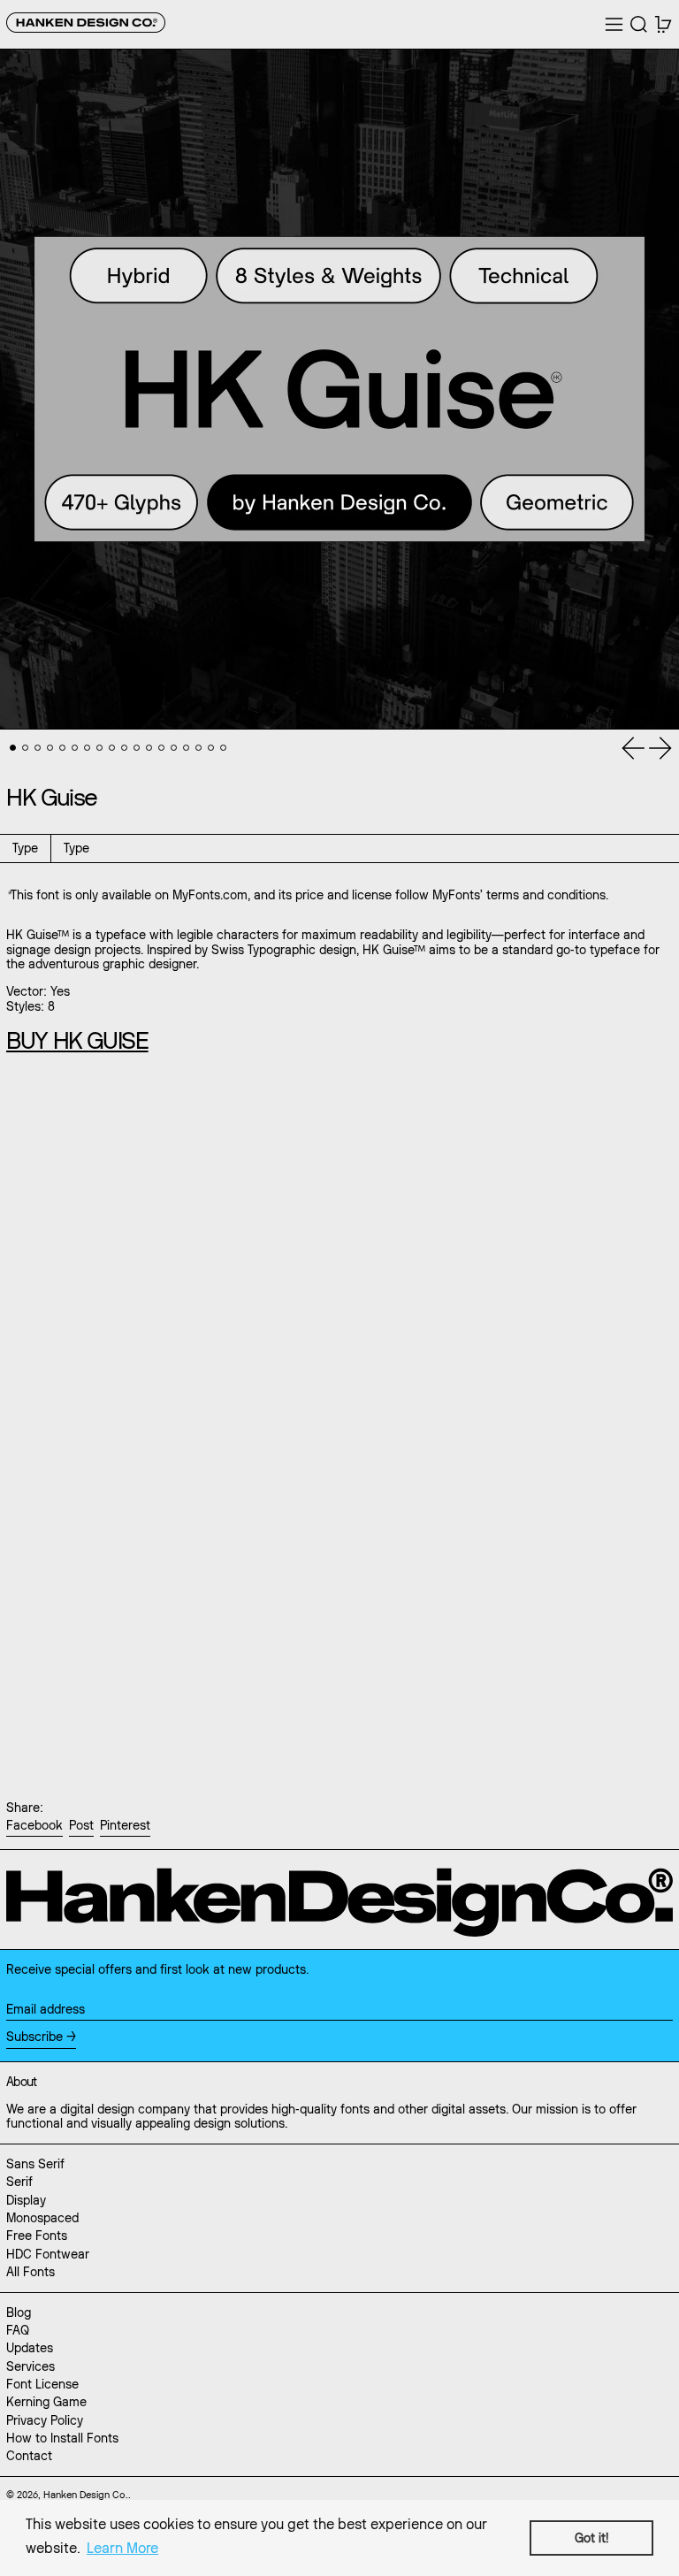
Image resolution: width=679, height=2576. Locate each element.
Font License (42, 2384)
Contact (29, 2456)
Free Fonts (37, 2236)
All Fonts (31, 2272)
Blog (19, 2312)
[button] (639, 24)
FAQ (18, 2330)
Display (26, 2200)
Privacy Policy (45, 2420)
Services (31, 2366)
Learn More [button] (122, 2548)
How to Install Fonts (62, 2438)
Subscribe (34, 2037)
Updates (30, 2348)
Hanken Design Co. (86, 2495)
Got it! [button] (591, 2538)
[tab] (13, 748)
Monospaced (42, 2218)
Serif (19, 2182)
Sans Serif (35, 2164)
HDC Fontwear (48, 2254)
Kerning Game (46, 2402)
